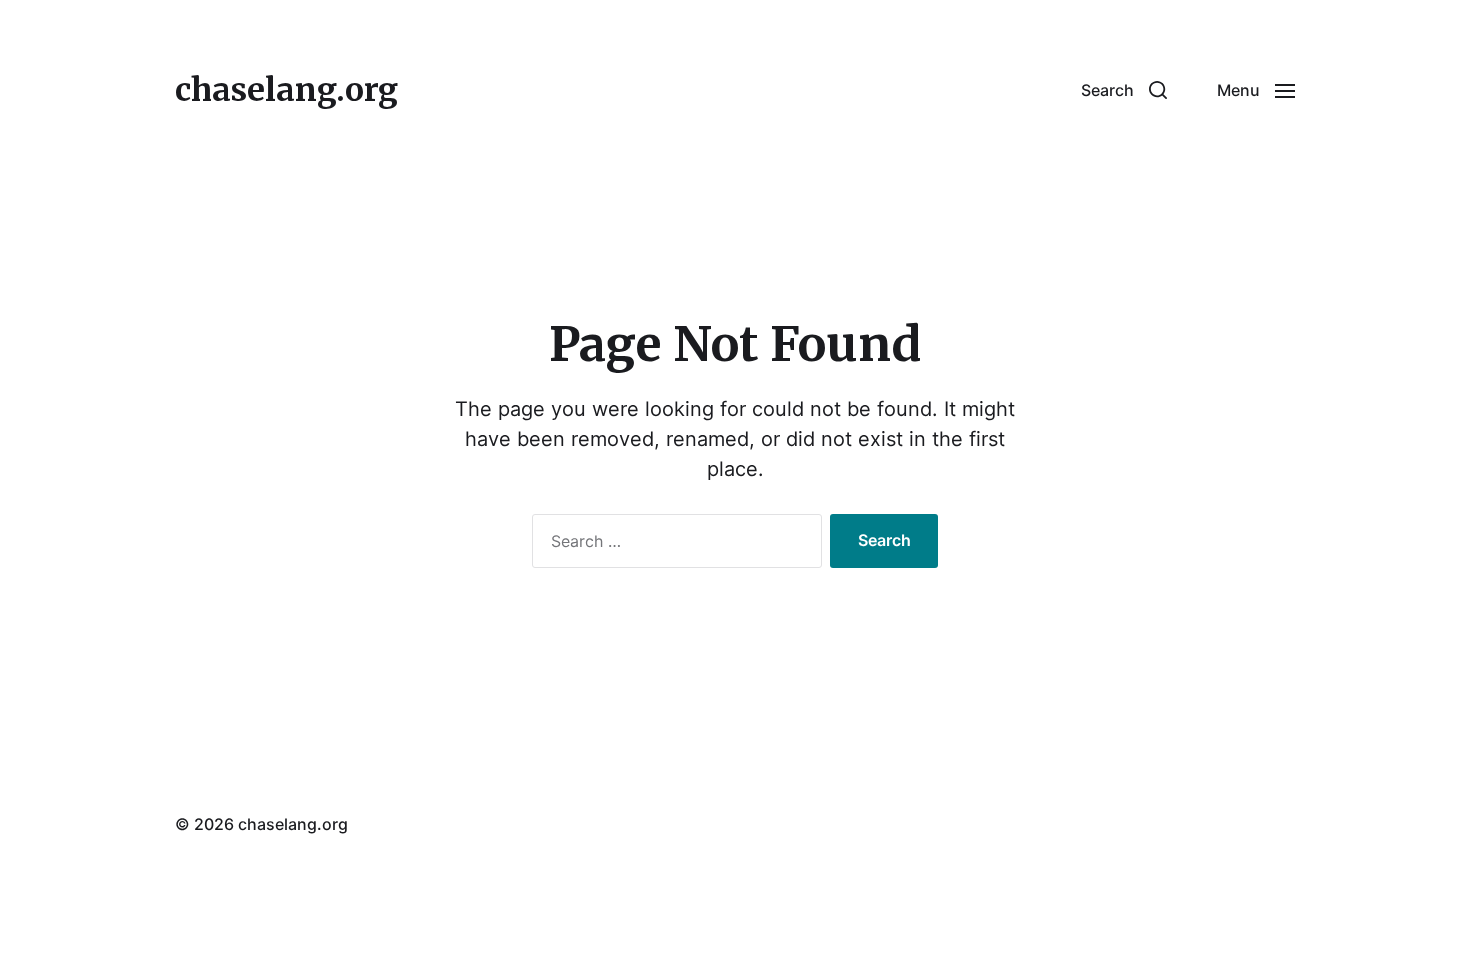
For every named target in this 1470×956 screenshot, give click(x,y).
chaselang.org (286, 90)
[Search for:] (673, 545)
